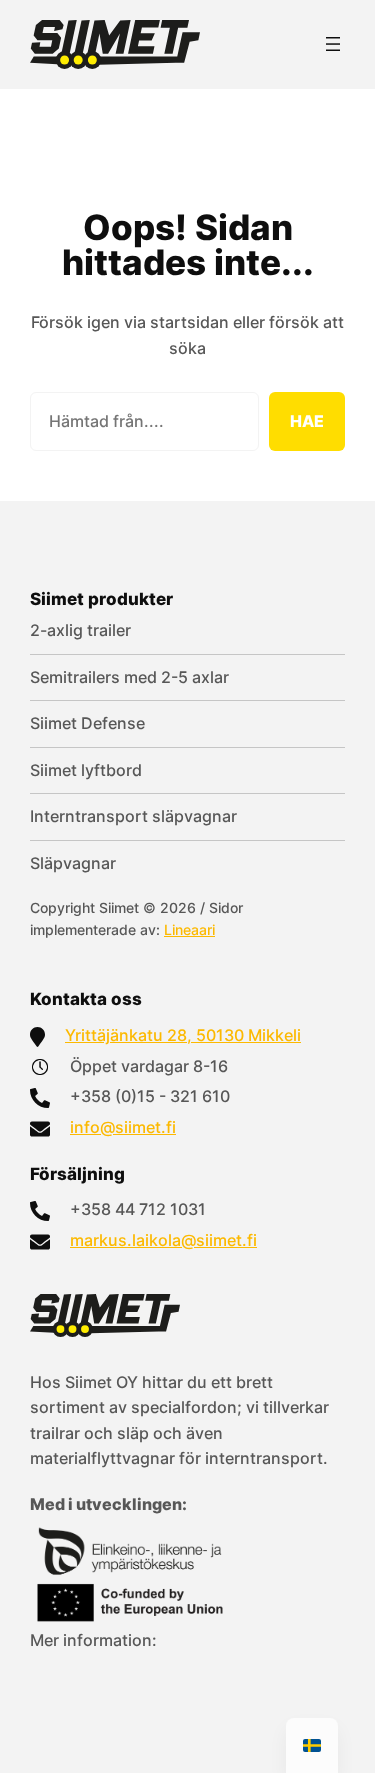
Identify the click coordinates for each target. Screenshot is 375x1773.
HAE (307, 421)
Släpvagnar (73, 863)
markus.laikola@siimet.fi (163, 1240)
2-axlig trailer (80, 630)
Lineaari (189, 929)
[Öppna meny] (333, 44)
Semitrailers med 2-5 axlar (129, 677)
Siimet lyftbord (86, 770)
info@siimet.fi (123, 1127)
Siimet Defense (87, 723)
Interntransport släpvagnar (133, 816)
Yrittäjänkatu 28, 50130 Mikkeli (183, 1035)
